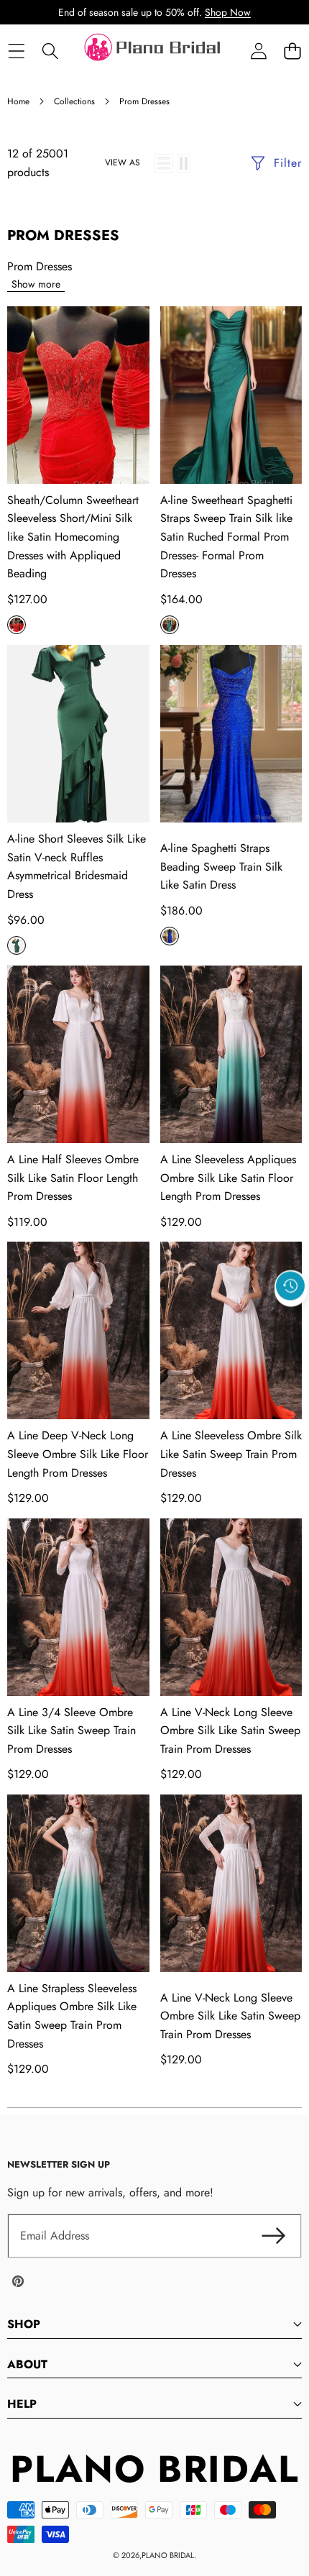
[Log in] (258, 51)
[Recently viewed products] (290, 1285)
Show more (36, 284)
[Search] (50, 51)
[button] (292, 51)
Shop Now (228, 12)
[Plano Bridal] (154, 51)
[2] (184, 163)
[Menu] (16, 51)
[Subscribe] (273, 2236)
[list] (164, 163)
